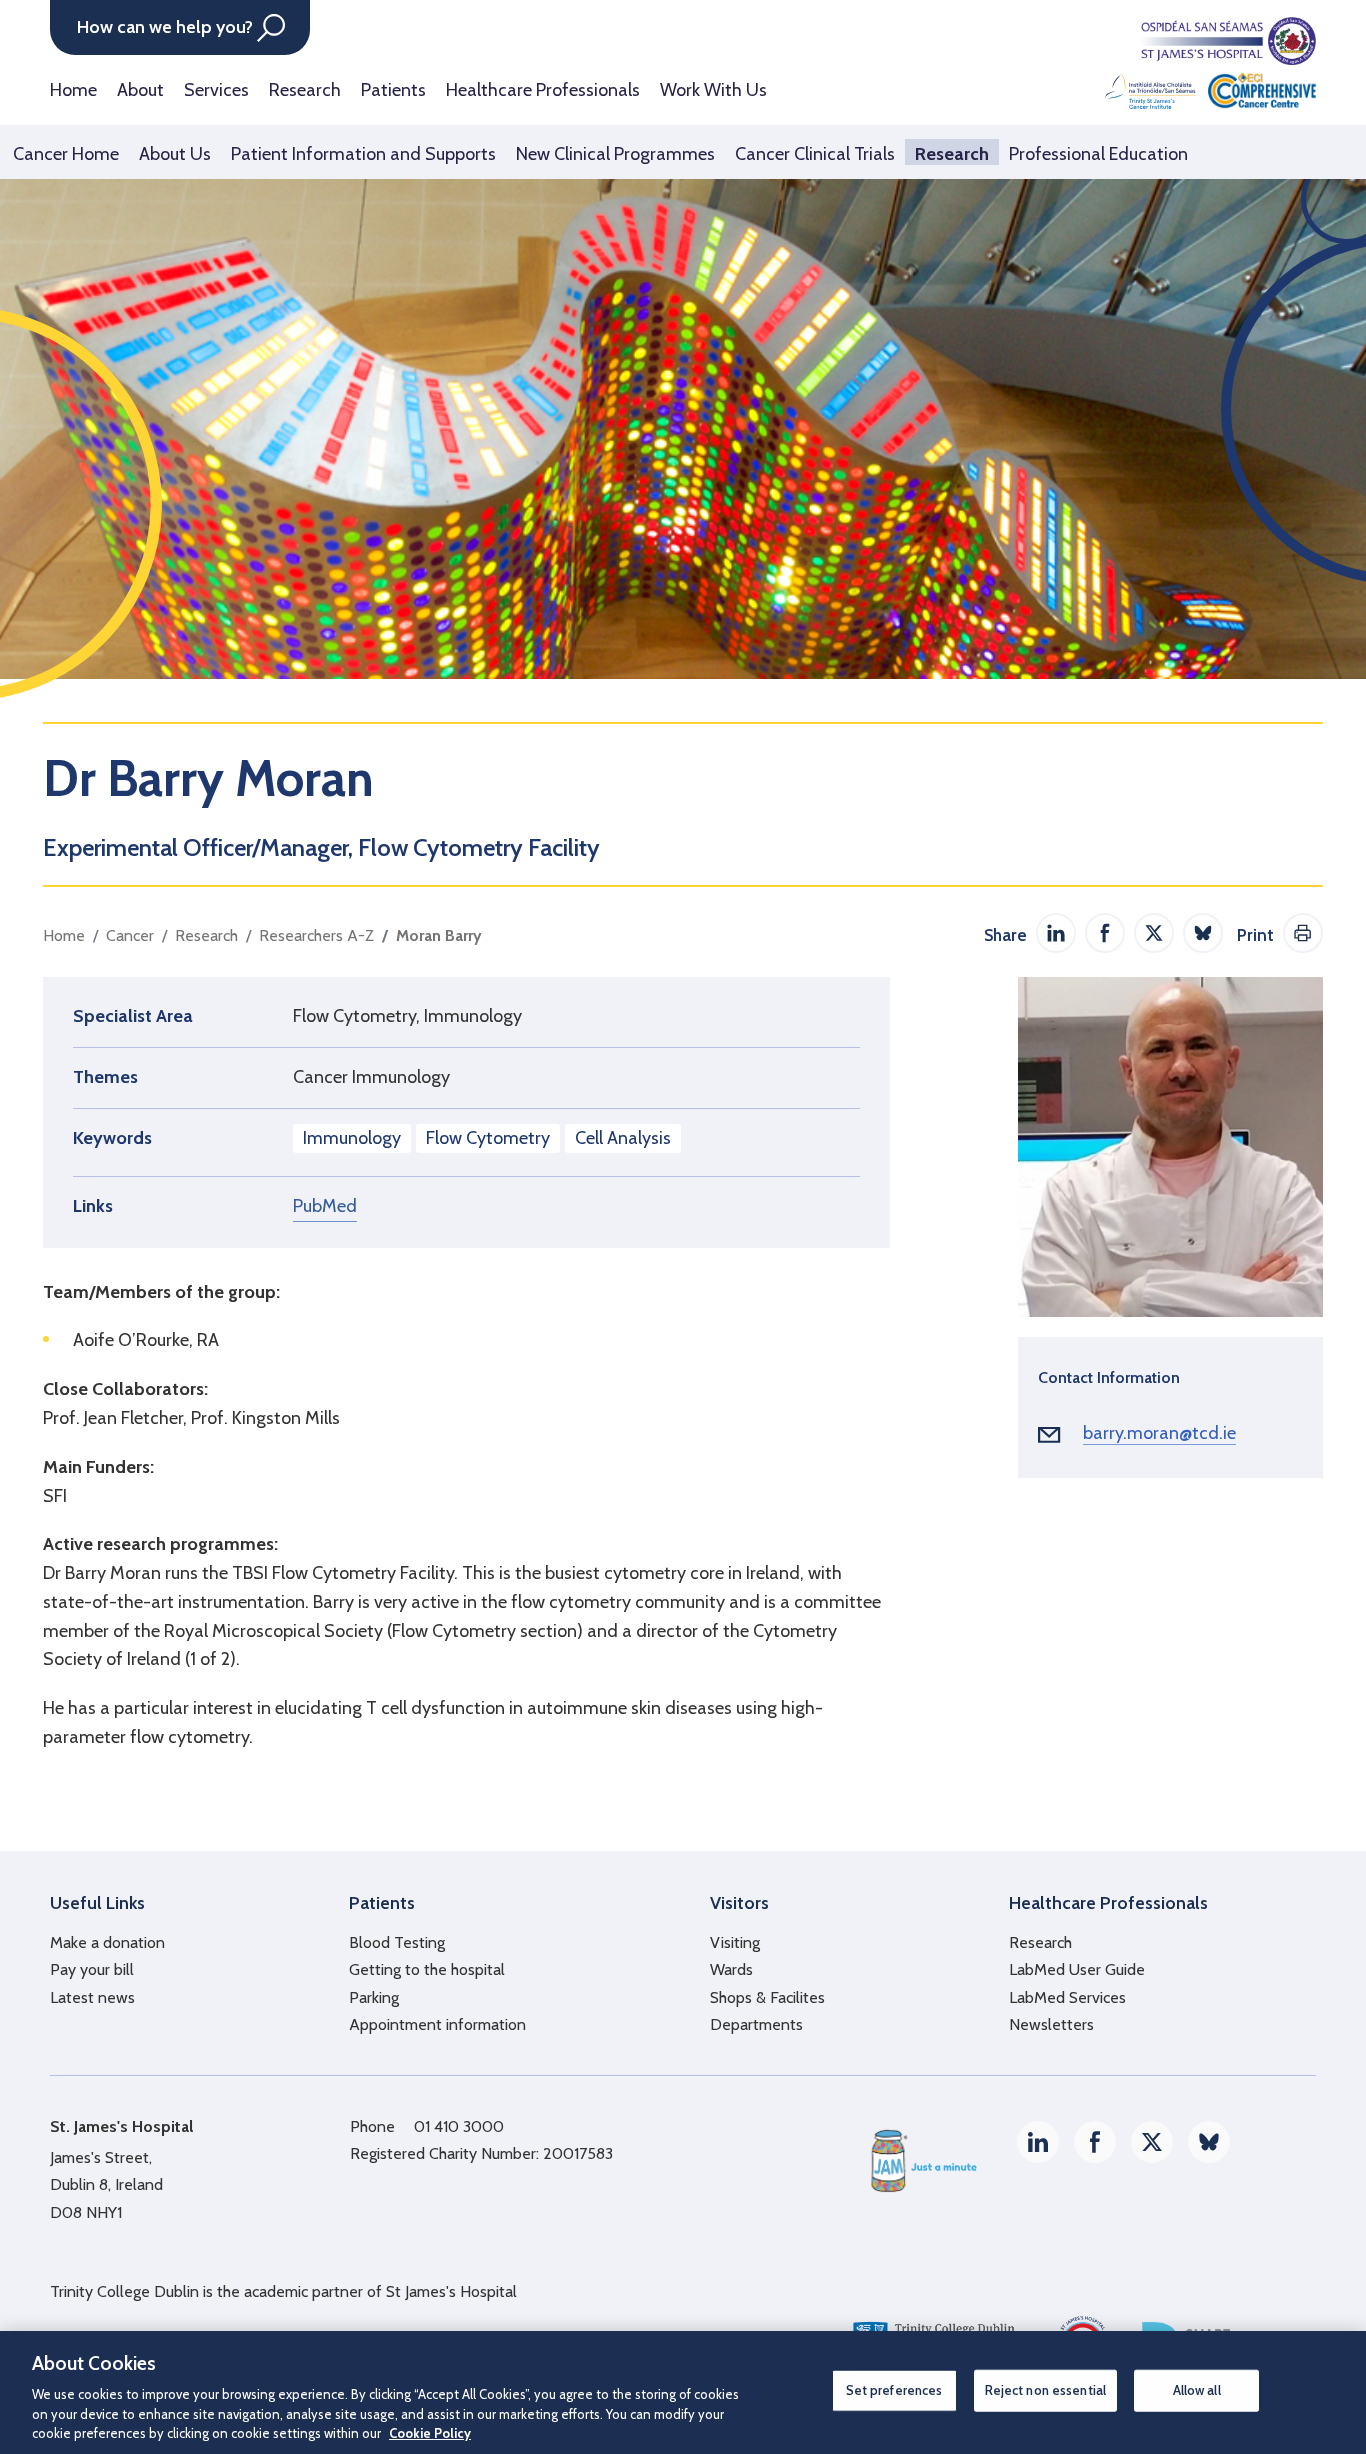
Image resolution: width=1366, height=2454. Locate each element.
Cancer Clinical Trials (815, 154)
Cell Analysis (623, 1138)
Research (305, 90)
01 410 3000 (459, 2126)
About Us (175, 154)
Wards (731, 1969)
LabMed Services (1067, 1997)
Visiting (735, 1942)
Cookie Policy (430, 2433)
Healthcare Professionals (543, 90)
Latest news (92, 1997)
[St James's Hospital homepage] (1210, 63)
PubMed (325, 1206)
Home (73, 90)
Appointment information (437, 2024)
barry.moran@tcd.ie (1159, 1433)
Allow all (1197, 2390)
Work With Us (713, 90)
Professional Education (1098, 154)
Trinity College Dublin (124, 2291)
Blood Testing (397, 1942)
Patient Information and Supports (363, 154)
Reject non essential (1046, 2390)
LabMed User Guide (1077, 1969)
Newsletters (1051, 2024)
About (140, 90)
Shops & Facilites (767, 1997)
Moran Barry (439, 935)
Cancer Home (66, 154)
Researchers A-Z (316, 935)
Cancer (130, 935)
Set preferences (894, 2390)
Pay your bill (92, 1969)
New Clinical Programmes (615, 154)
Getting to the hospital (427, 1969)
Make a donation (107, 1942)
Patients (393, 90)
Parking (374, 1997)
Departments (756, 2024)
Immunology (352, 1138)
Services (216, 90)
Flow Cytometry (488, 1138)
